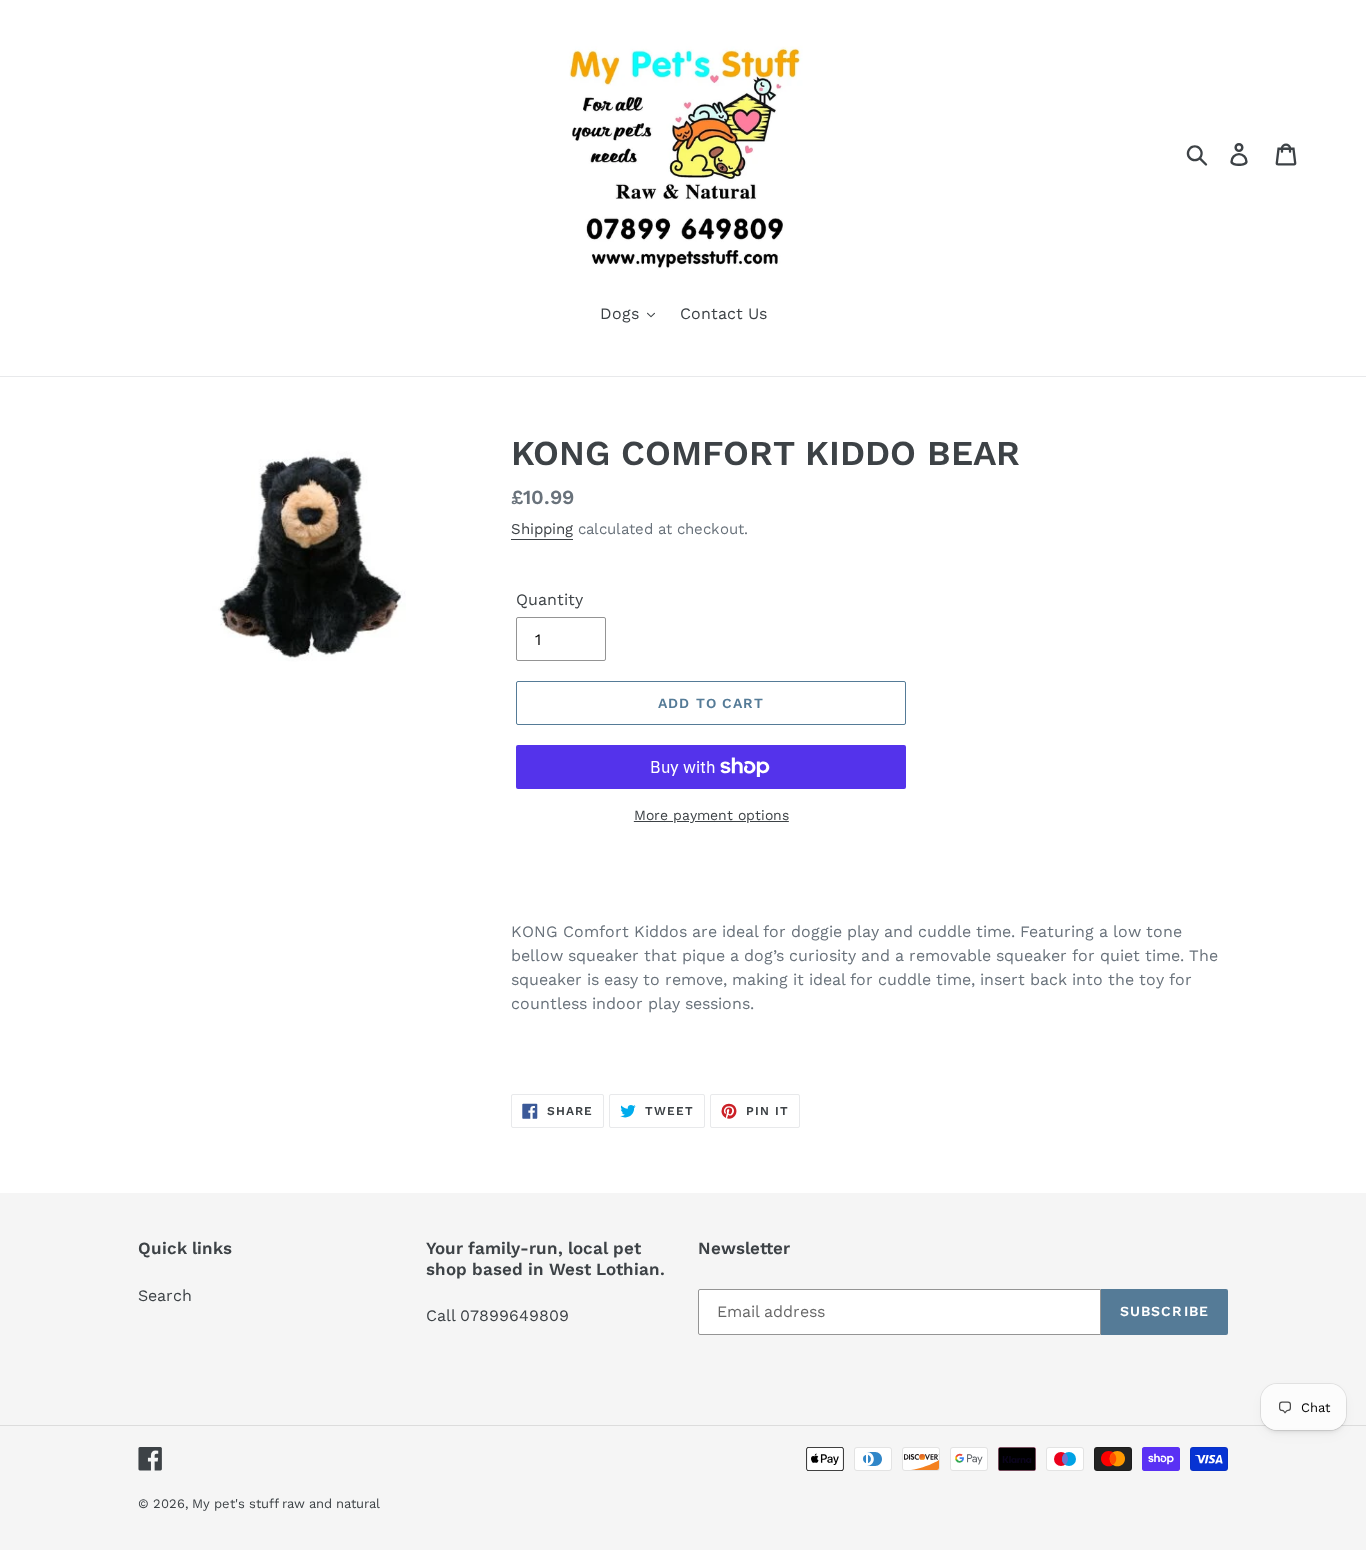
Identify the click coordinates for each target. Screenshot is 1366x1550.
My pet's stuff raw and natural (286, 1503)
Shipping (542, 529)
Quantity (549, 599)
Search (165, 1295)
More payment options (711, 815)
